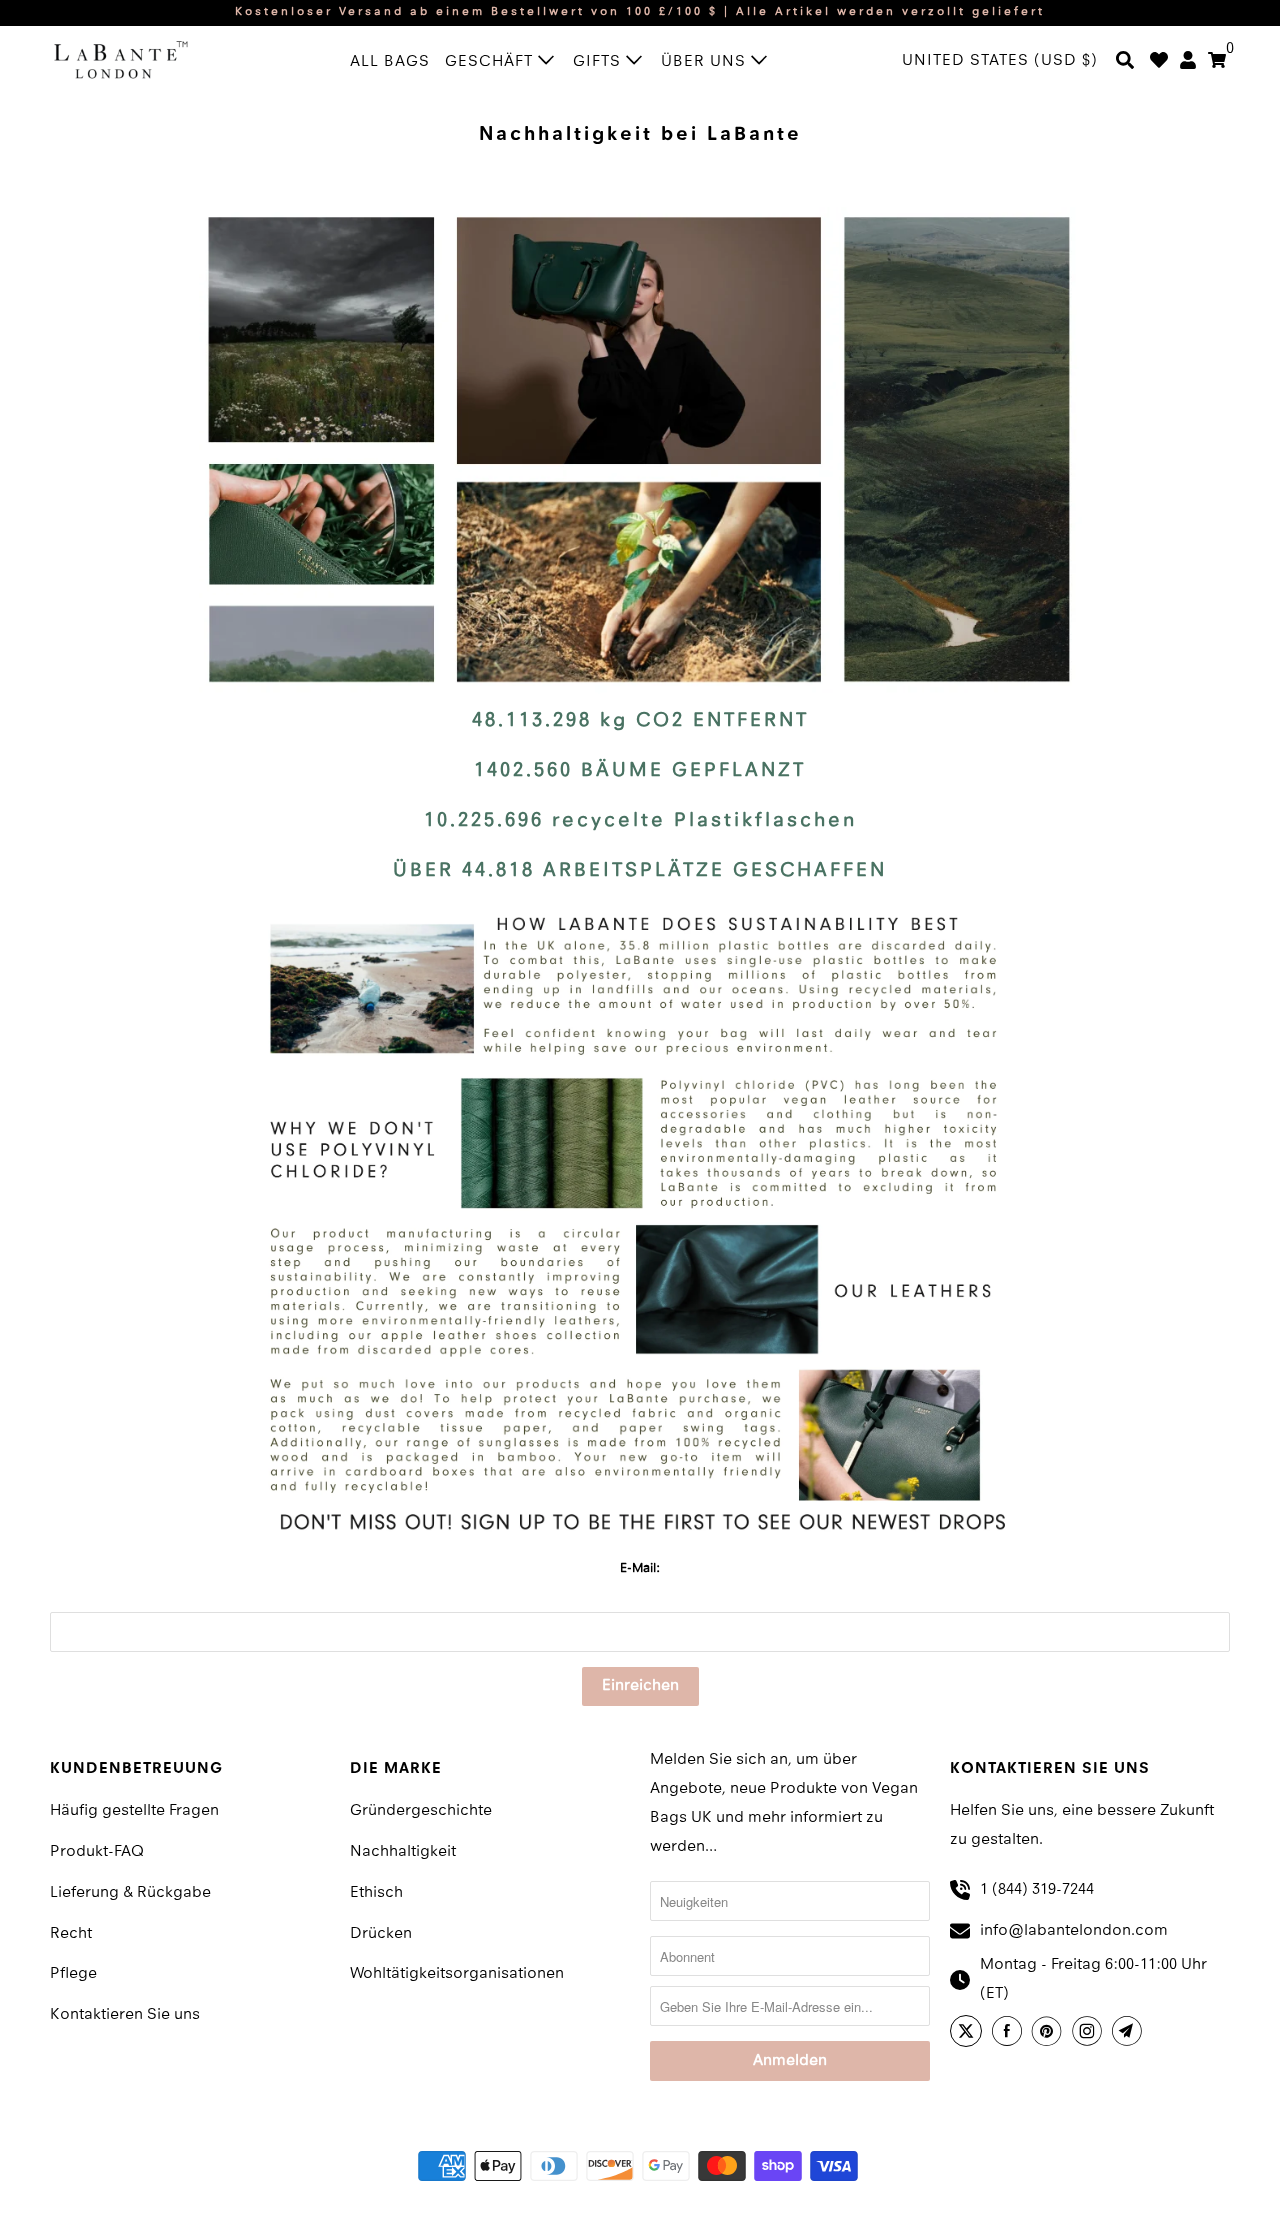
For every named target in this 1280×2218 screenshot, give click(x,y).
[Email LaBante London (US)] (1130, 2034)
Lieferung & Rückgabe (130, 1893)
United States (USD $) (1000, 61)
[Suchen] (1125, 62)
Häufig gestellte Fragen (134, 1811)
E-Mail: (640, 1568)
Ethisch (376, 1893)
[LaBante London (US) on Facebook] (1010, 2034)
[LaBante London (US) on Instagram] (1090, 2034)
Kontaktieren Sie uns (125, 2015)
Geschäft (491, 62)
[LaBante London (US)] (140, 58)
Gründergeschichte (421, 1811)
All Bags (390, 62)
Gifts (599, 62)
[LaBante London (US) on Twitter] (969, 2034)
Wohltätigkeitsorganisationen (457, 1974)
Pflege (73, 1974)
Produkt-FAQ (97, 1852)
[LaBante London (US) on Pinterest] (1050, 2034)
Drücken (381, 1934)
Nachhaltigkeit (403, 1852)
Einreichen (640, 1686)
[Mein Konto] (1188, 62)
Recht (71, 1934)
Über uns (706, 62)
